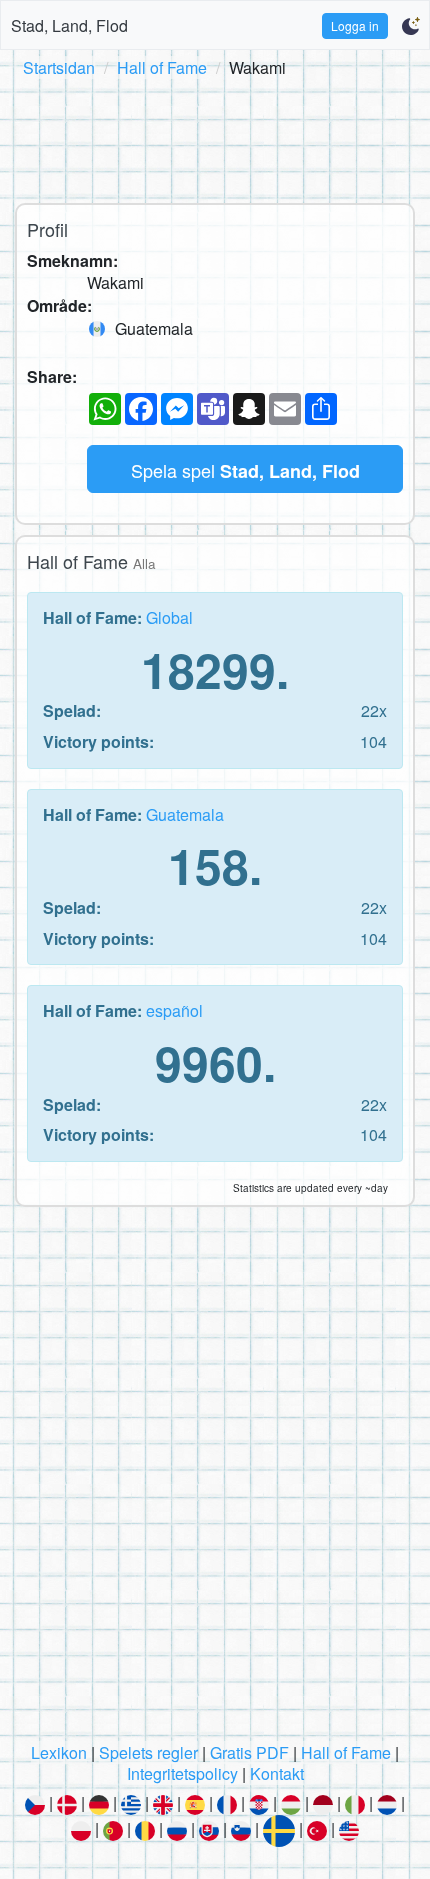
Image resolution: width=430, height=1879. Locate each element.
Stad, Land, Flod (69, 25)
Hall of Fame (162, 67)
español (174, 1010)
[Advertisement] (215, 137)
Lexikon (59, 1752)
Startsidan (59, 67)
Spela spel (245, 470)
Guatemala (185, 814)
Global (169, 617)
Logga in (355, 25)
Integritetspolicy (182, 1773)
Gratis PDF (249, 1752)
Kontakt (277, 1773)
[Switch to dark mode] (410, 26)
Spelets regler (148, 1752)
